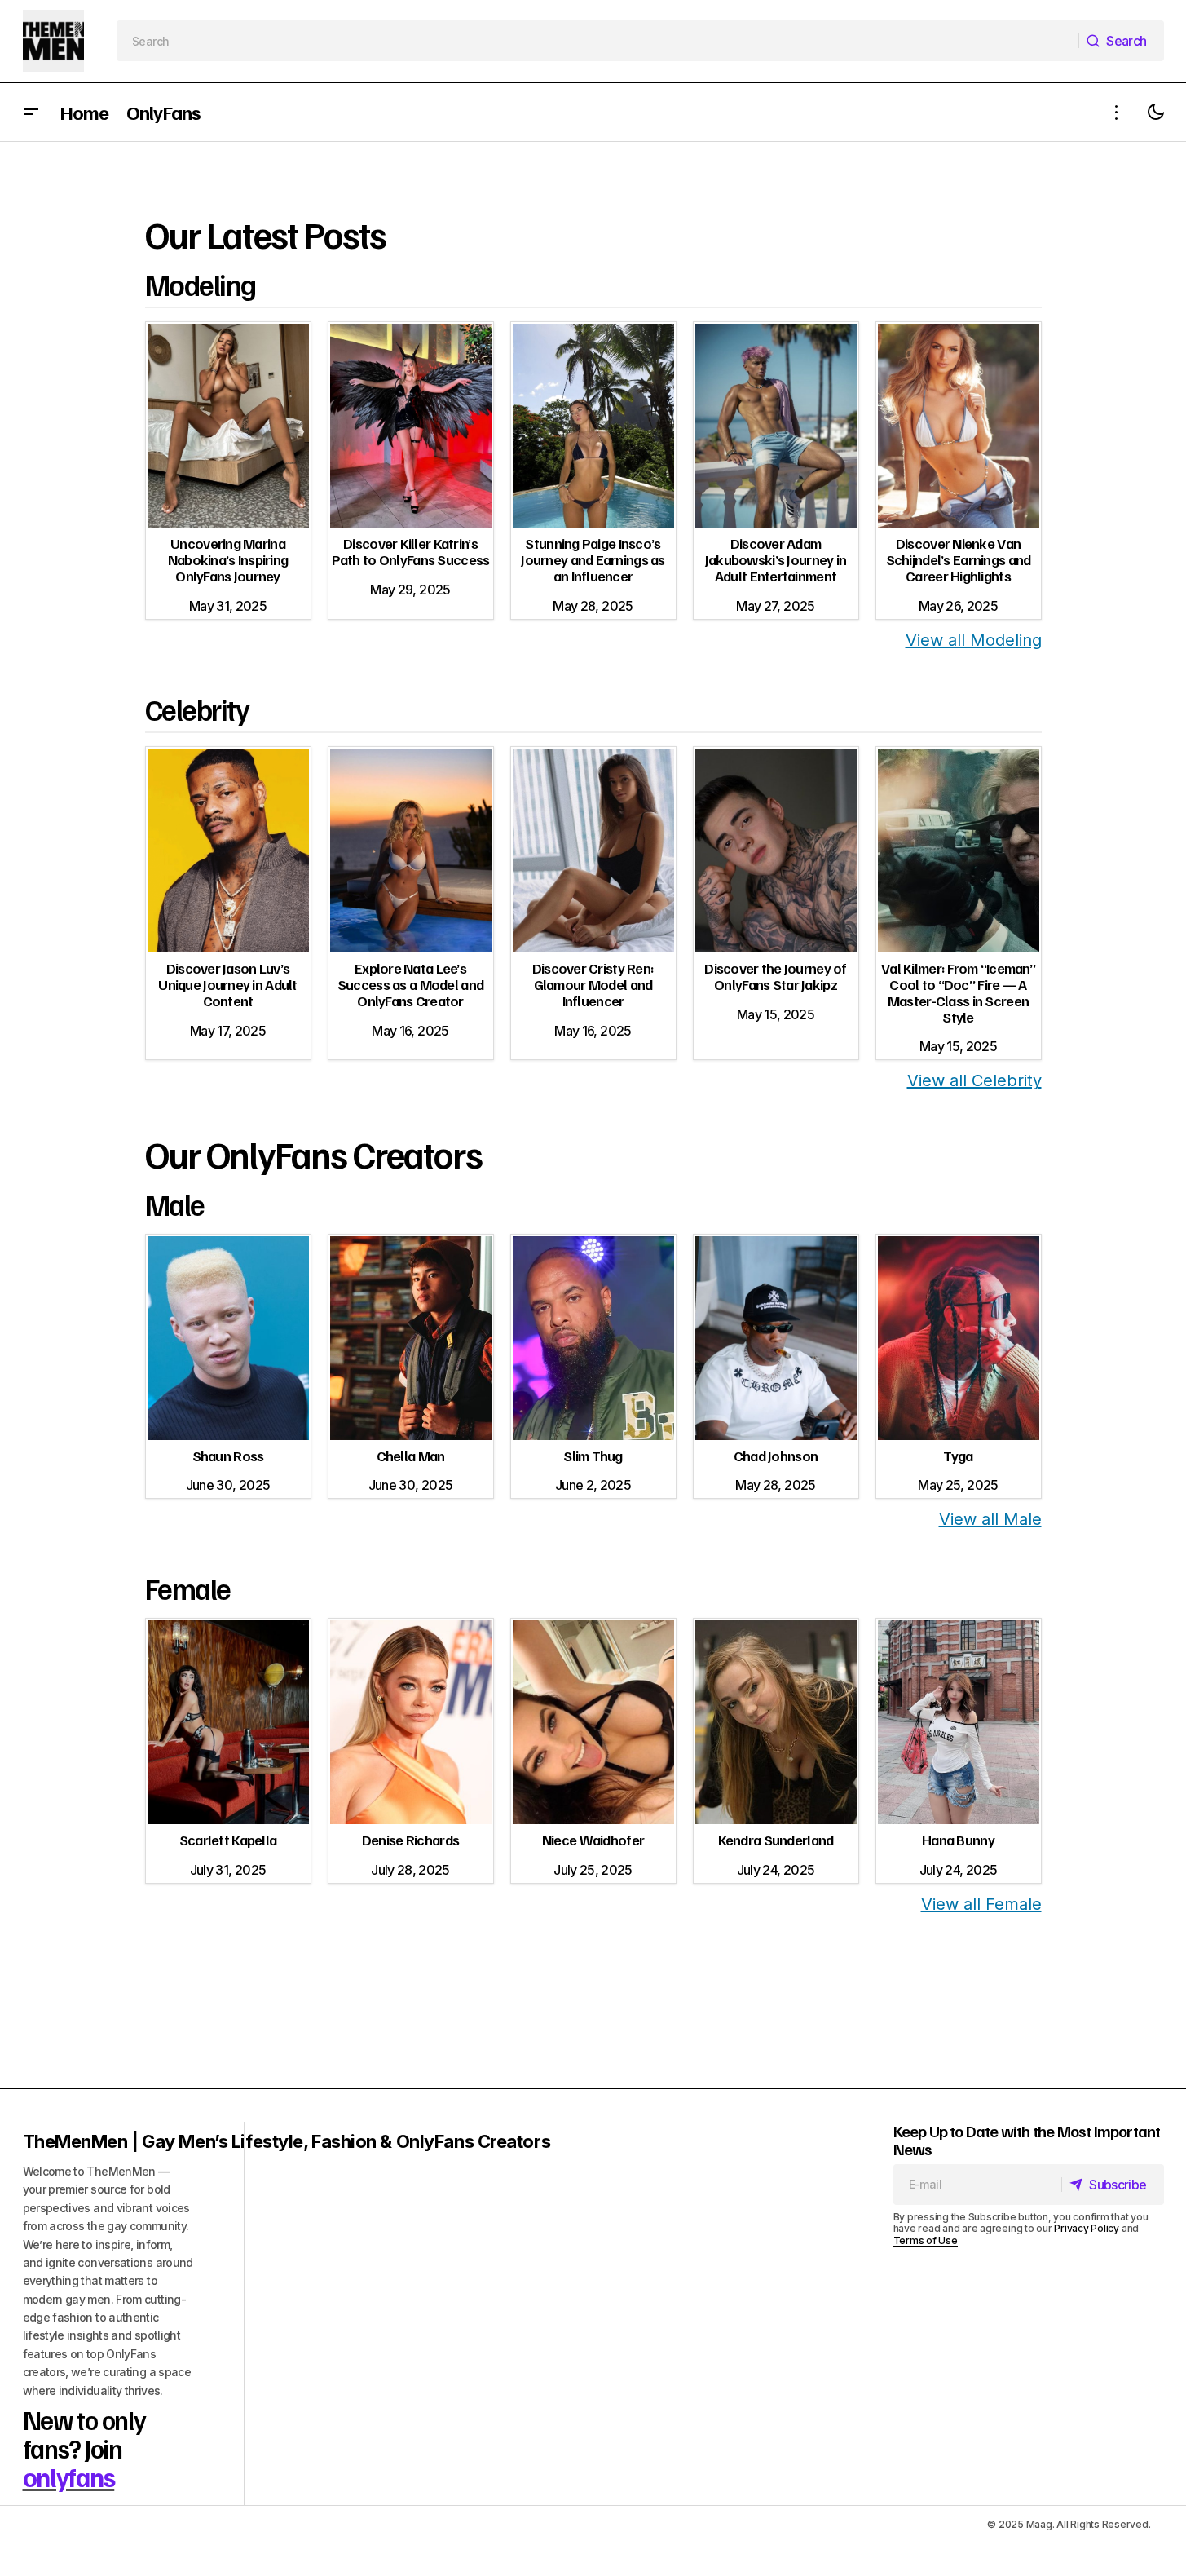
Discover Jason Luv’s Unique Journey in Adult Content (227, 984)
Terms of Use (926, 2240)
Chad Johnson (776, 1456)
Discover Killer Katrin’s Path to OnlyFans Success (411, 551)
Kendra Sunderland (776, 1840)
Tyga (958, 1456)
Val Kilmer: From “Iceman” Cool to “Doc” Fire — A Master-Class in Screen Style (958, 992)
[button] (31, 112)
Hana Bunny (958, 1840)
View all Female (981, 1904)
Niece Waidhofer (593, 1840)
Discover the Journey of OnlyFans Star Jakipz (775, 976)
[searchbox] (598, 41)
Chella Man (411, 1456)
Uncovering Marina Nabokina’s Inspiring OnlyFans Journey (228, 559)
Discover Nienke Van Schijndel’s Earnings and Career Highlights (959, 559)
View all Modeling (974, 640)
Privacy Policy (1087, 2228)
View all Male (990, 1519)
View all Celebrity (974, 1080)
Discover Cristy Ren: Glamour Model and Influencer (593, 984)
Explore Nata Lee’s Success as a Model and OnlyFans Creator (410, 984)
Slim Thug (593, 1456)
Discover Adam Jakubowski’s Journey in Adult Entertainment (776, 559)
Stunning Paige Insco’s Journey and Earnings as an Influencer (593, 559)
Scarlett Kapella (228, 1840)
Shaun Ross (228, 1456)
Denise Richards (410, 1840)
